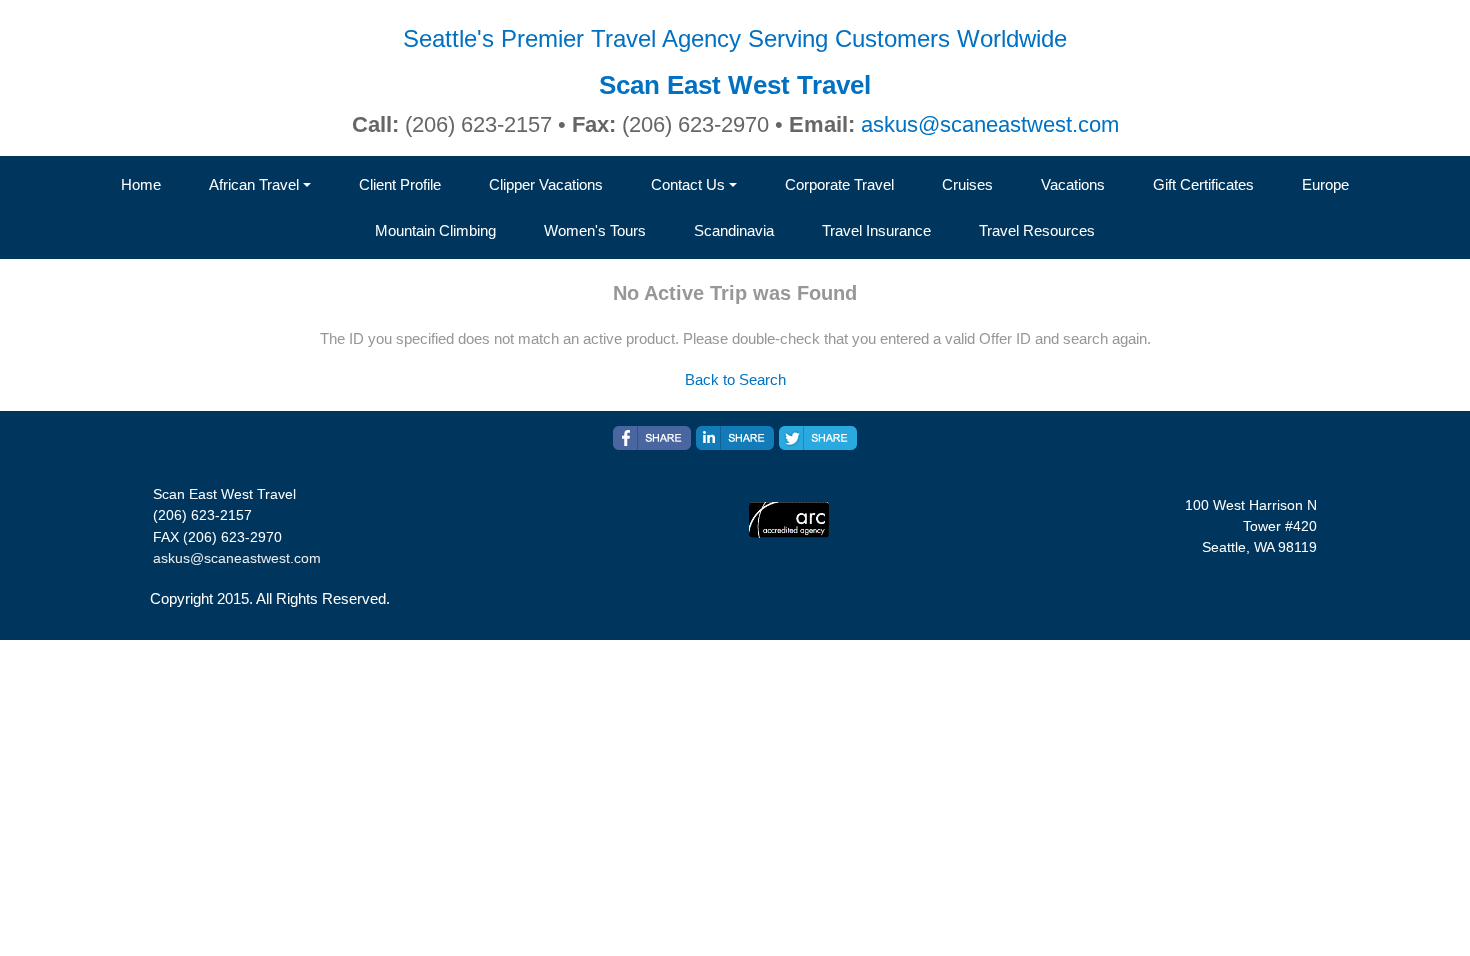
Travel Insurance (876, 230)
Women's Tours (595, 230)
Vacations (1073, 184)
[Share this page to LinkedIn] (735, 438)
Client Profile (400, 184)
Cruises (967, 184)
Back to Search (735, 379)
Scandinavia (734, 230)
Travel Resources (1037, 230)
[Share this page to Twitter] (818, 438)
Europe (1325, 184)
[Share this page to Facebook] (652, 438)
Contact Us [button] (688, 184)
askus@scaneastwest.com (990, 124)
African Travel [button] (254, 184)
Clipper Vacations (546, 184)
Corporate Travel (839, 184)
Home (141, 184)
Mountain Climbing (435, 230)
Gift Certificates (1203, 184)
